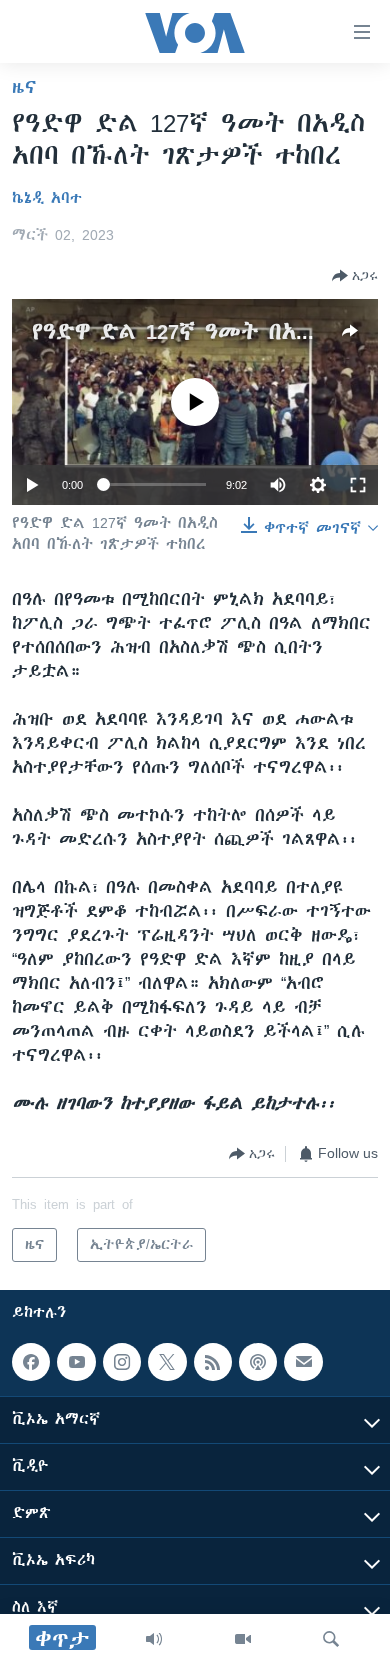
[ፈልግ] (331, 1639)
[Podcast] (258, 1362)
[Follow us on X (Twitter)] (167, 1362)
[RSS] (213, 1362)
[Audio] (154, 1639)
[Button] (355, 276)
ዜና (24, 87)
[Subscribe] (303, 1362)
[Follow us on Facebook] (31, 1362)
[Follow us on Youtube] (76, 1362)
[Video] (243, 1639)
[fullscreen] (358, 485)
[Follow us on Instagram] (122, 1362)
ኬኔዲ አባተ (47, 198)
